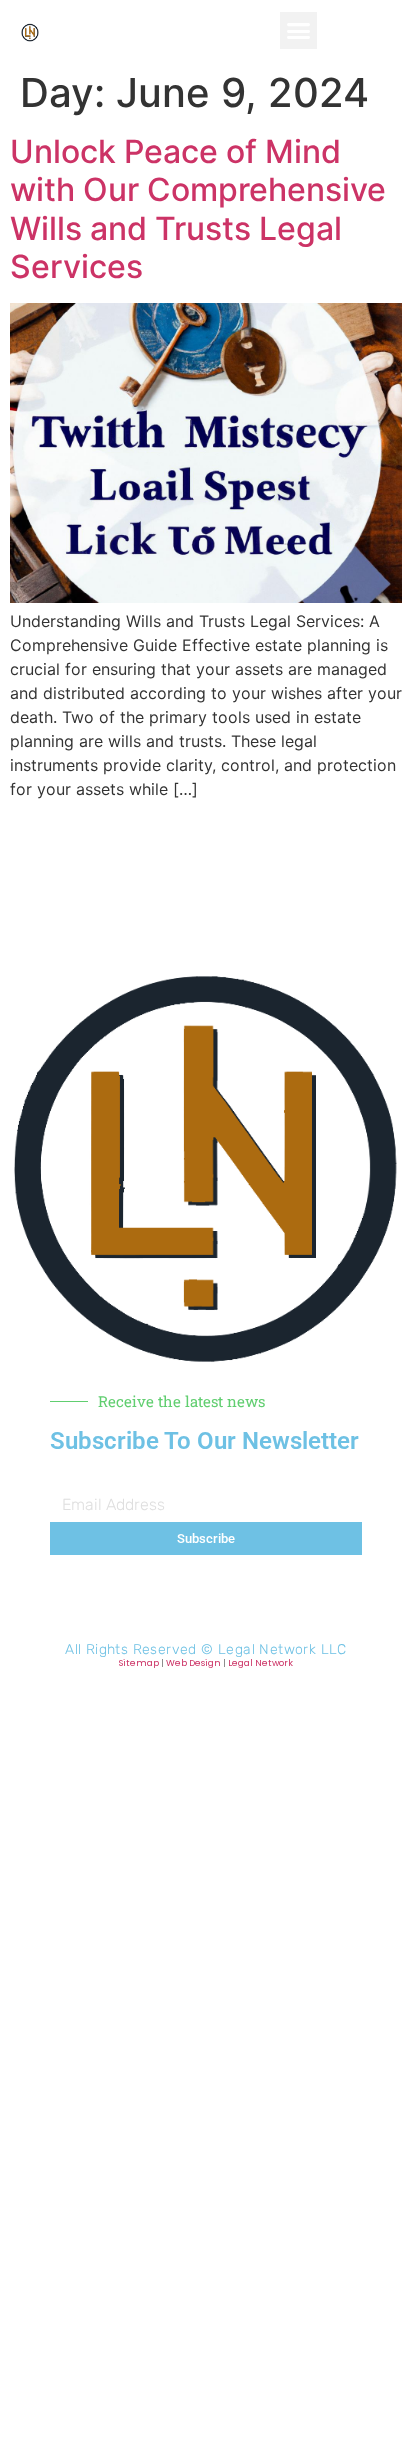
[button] (299, 31)
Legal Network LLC (282, 1649)
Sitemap (139, 1663)
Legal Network (260, 1663)
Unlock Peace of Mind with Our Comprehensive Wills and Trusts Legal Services (198, 209)
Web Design (193, 1663)
